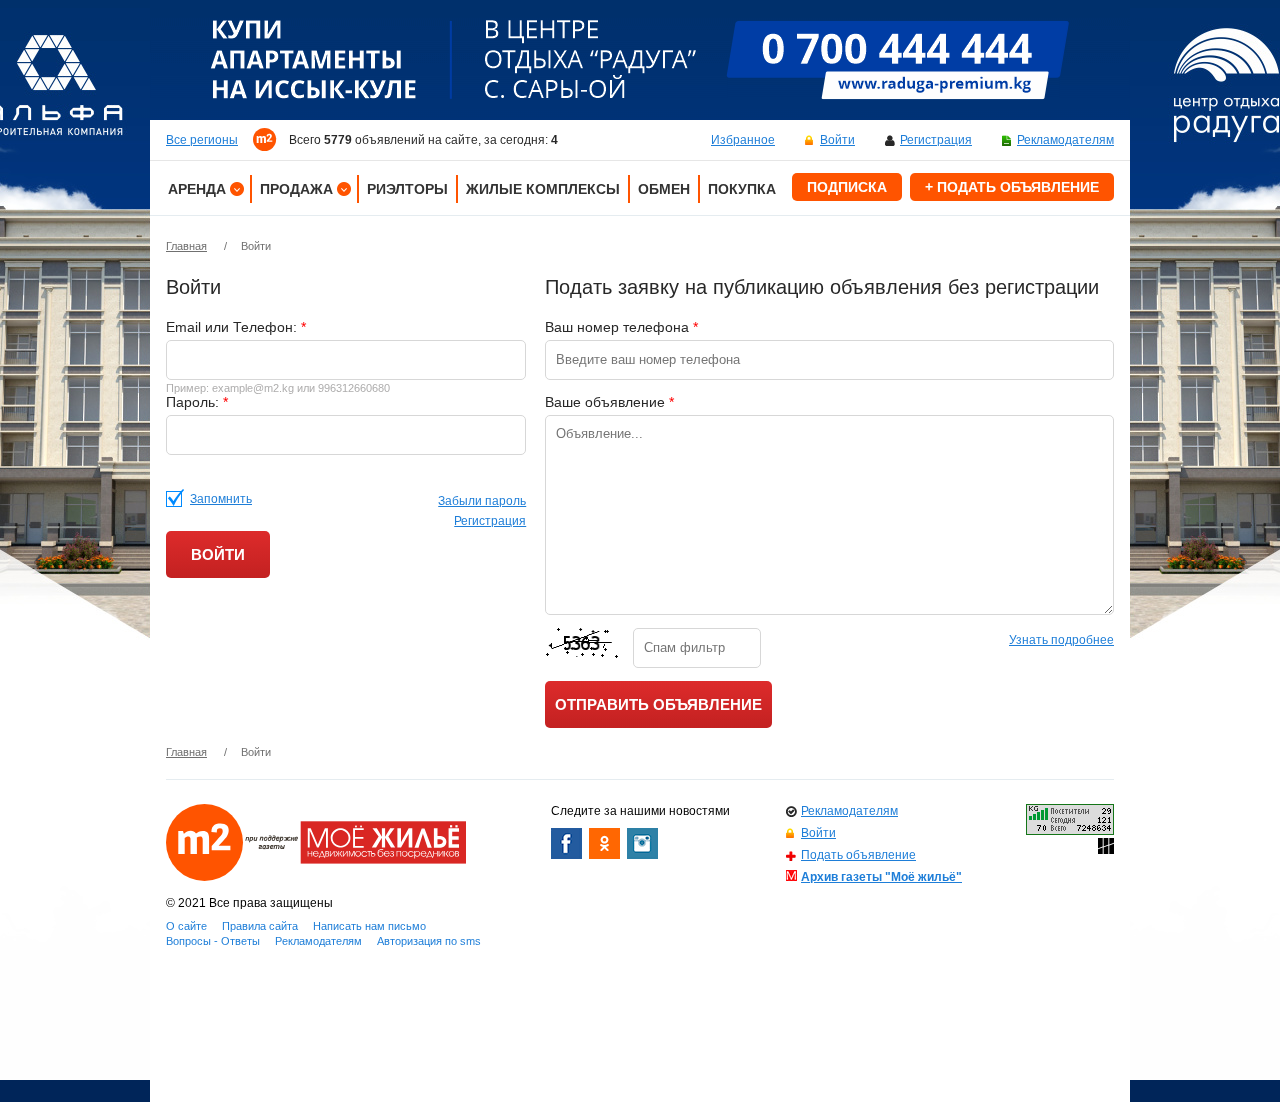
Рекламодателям (1065, 140)
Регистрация (936, 140)
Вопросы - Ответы (213, 941)
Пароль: (197, 402)
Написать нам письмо (369, 926)
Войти (837, 140)
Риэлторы (407, 189)
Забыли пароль (482, 501)
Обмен (664, 189)
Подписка (847, 187)
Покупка (742, 189)
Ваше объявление (609, 402)
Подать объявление (858, 855)
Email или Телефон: (236, 327)
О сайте (186, 926)
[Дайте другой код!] (584, 648)
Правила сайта (260, 926)
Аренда (197, 189)
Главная (186, 246)
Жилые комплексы (543, 189)
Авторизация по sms (429, 941)
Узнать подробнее (1061, 640)
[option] (640, 60)
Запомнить (221, 499)
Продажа (296, 189)
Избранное (743, 140)
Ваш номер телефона (621, 327)
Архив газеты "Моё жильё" (881, 877)
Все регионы (202, 140)
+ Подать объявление (1012, 187)
